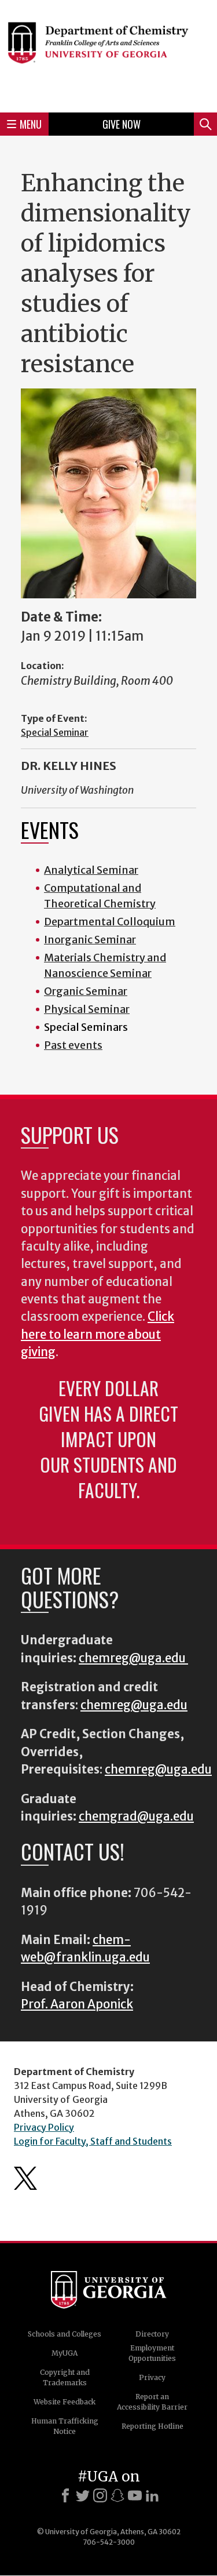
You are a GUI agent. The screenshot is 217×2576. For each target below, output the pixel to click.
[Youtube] (135, 2495)
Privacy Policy (44, 2127)
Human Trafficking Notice (65, 2426)
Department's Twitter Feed (25, 2178)
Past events (73, 1045)
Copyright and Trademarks (65, 2377)
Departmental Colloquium (110, 922)
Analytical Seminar (91, 870)
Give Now (122, 124)
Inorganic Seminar (90, 940)
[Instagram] (100, 2495)
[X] (83, 2495)
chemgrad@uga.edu (136, 1816)
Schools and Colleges (65, 2334)
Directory (152, 2334)
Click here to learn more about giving (98, 1334)
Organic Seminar (86, 991)
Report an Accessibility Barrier (152, 2402)
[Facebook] (65, 2495)
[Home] (108, 55)
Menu (31, 124)
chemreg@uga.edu (133, 1658)
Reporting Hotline (152, 2426)
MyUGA (65, 2353)
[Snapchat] (117, 2495)
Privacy (152, 2377)
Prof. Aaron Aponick (77, 2004)
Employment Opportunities (152, 2353)
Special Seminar (55, 732)
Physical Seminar (87, 1009)
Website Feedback (65, 2402)
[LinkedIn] (152, 2495)
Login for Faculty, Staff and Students (93, 2141)
